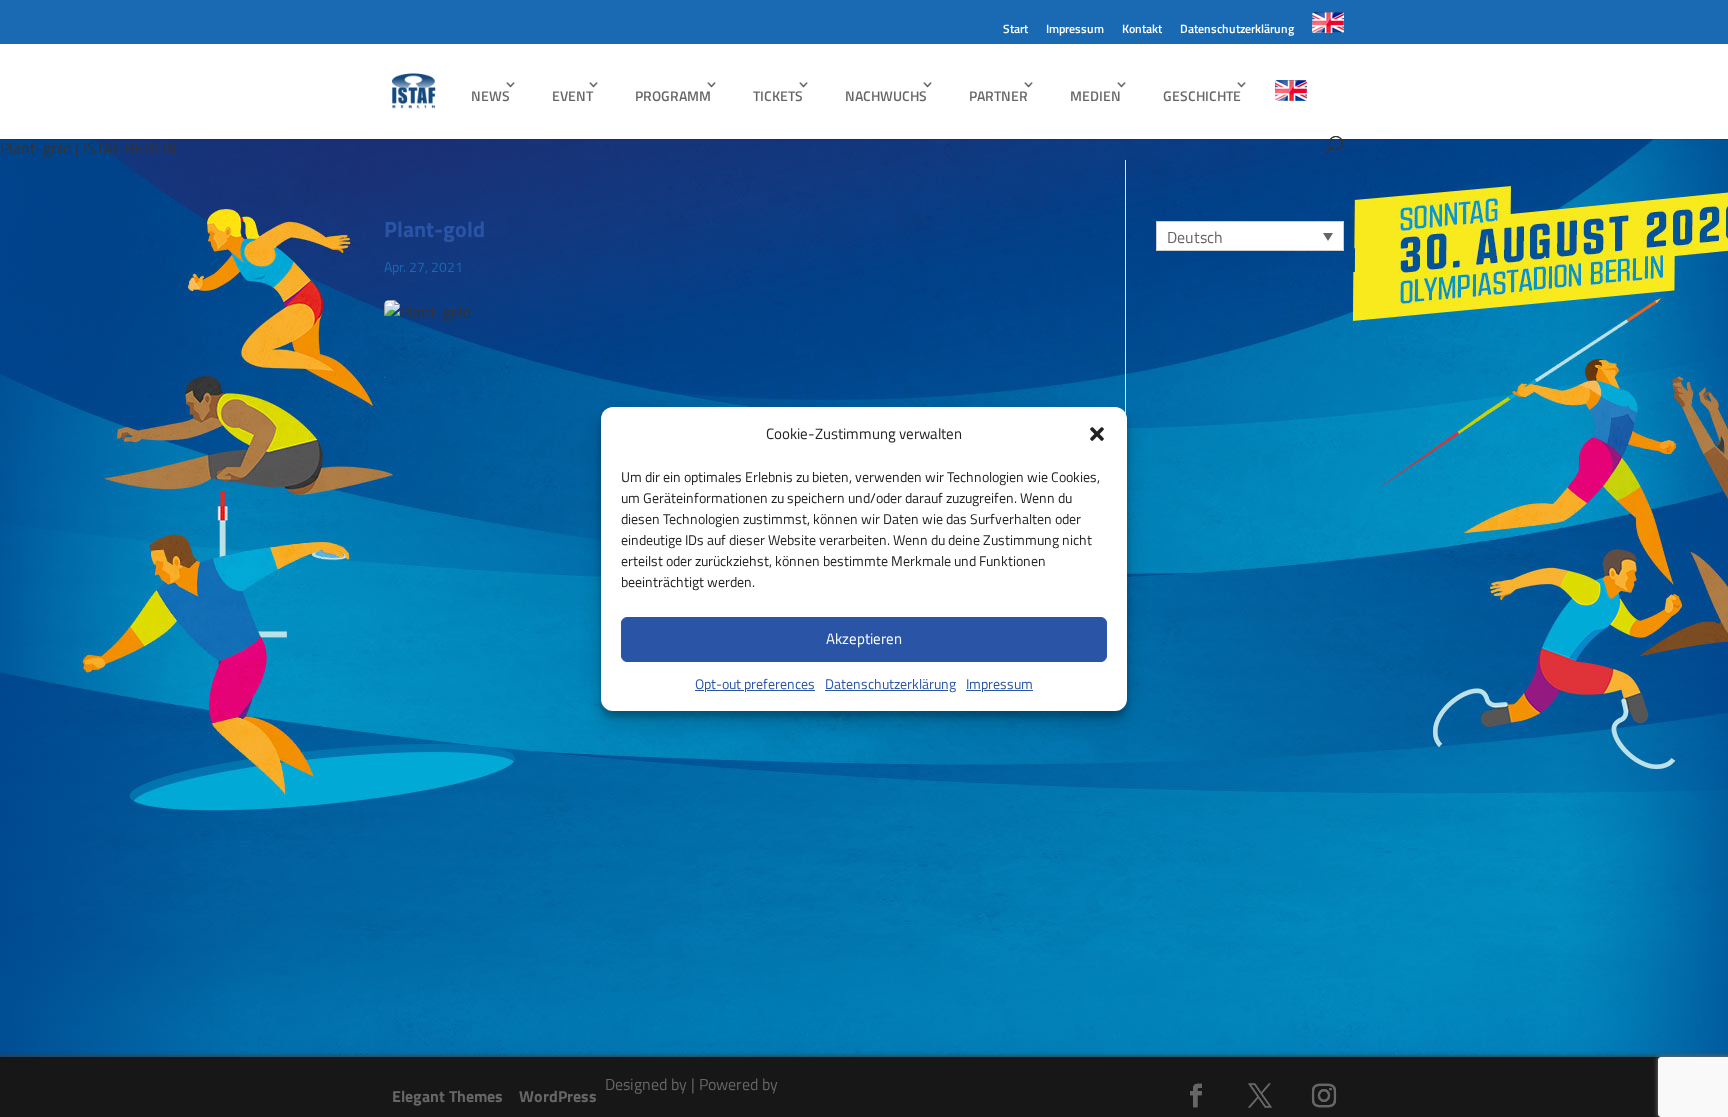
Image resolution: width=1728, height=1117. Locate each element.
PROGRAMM (673, 95)
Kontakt (1142, 30)
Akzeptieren (864, 638)
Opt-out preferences (755, 683)
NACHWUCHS (886, 95)
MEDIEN (1095, 95)
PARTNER (998, 95)
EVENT (572, 95)
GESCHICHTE (1202, 95)
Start (1015, 30)
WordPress (558, 1096)
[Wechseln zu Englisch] (1328, 28)
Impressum (999, 683)
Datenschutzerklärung (890, 683)
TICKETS (778, 95)
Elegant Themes (447, 1096)
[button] (1097, 434)
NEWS (490, 95)
